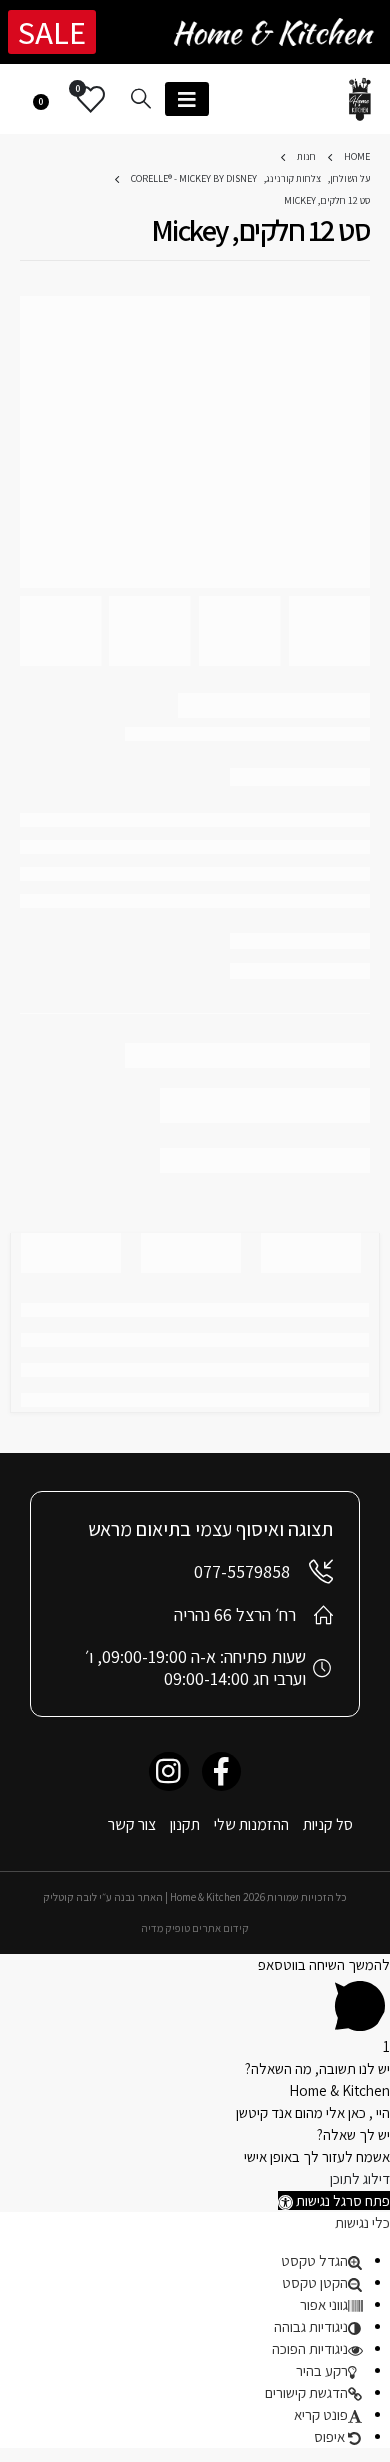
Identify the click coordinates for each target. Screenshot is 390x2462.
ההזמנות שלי (251, 1824)
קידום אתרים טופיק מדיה (195, 1928)
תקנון (185, 1824)
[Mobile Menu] (187, 99)
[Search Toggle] (141, 98)
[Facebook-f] (221, 1771)
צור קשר (132, 1824)
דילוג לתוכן (360, 2178)
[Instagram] (168, 1771)
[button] (334, 2200)
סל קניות (328, 1824)
